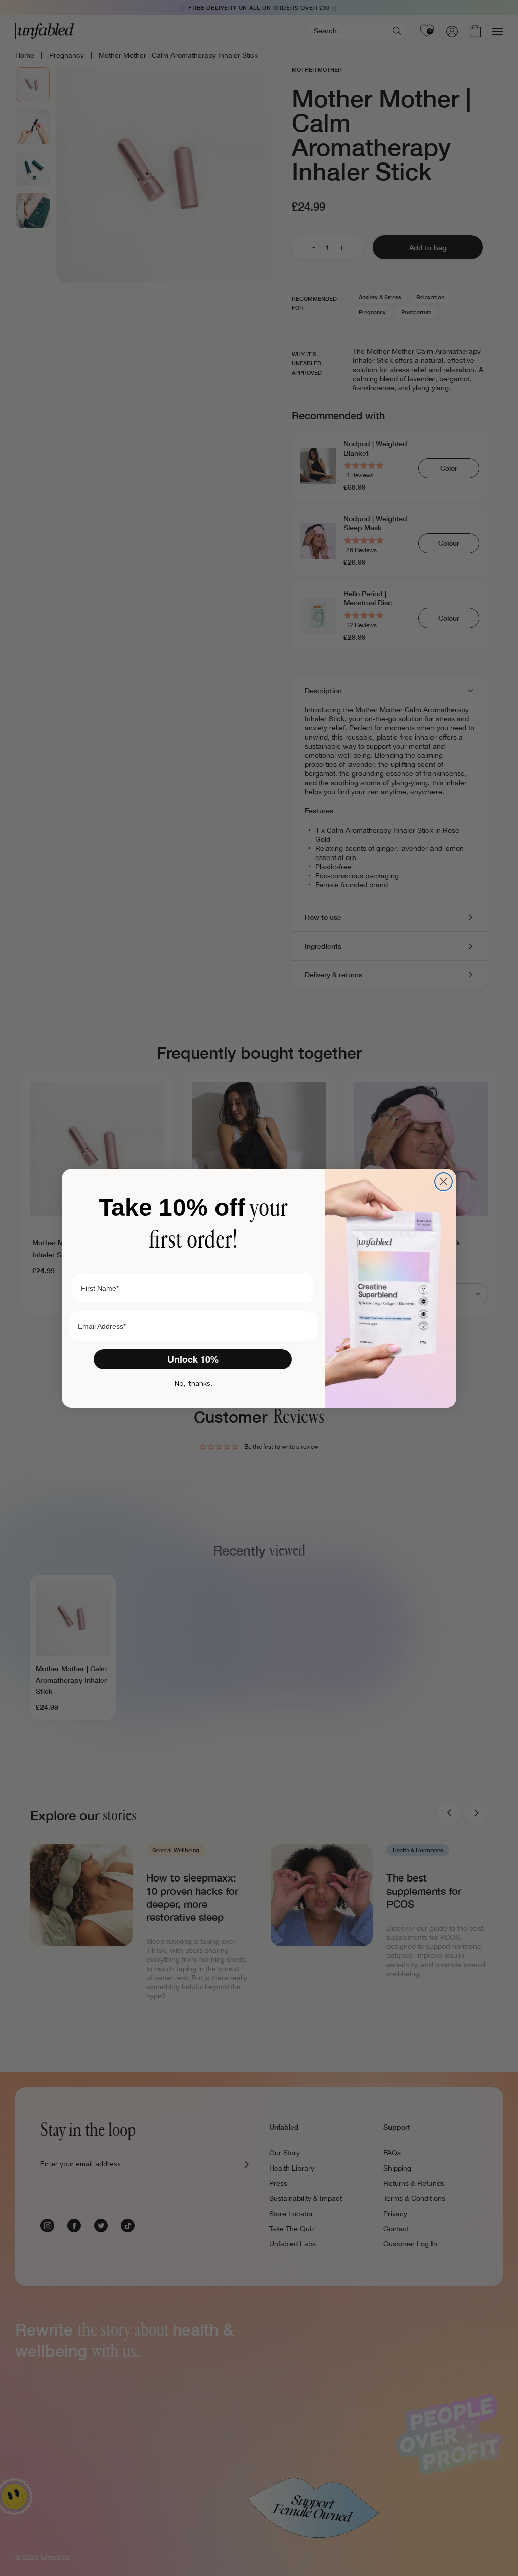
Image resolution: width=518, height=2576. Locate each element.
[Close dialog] (443, 1182)
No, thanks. (193, 1383)
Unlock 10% (193, 1359)
